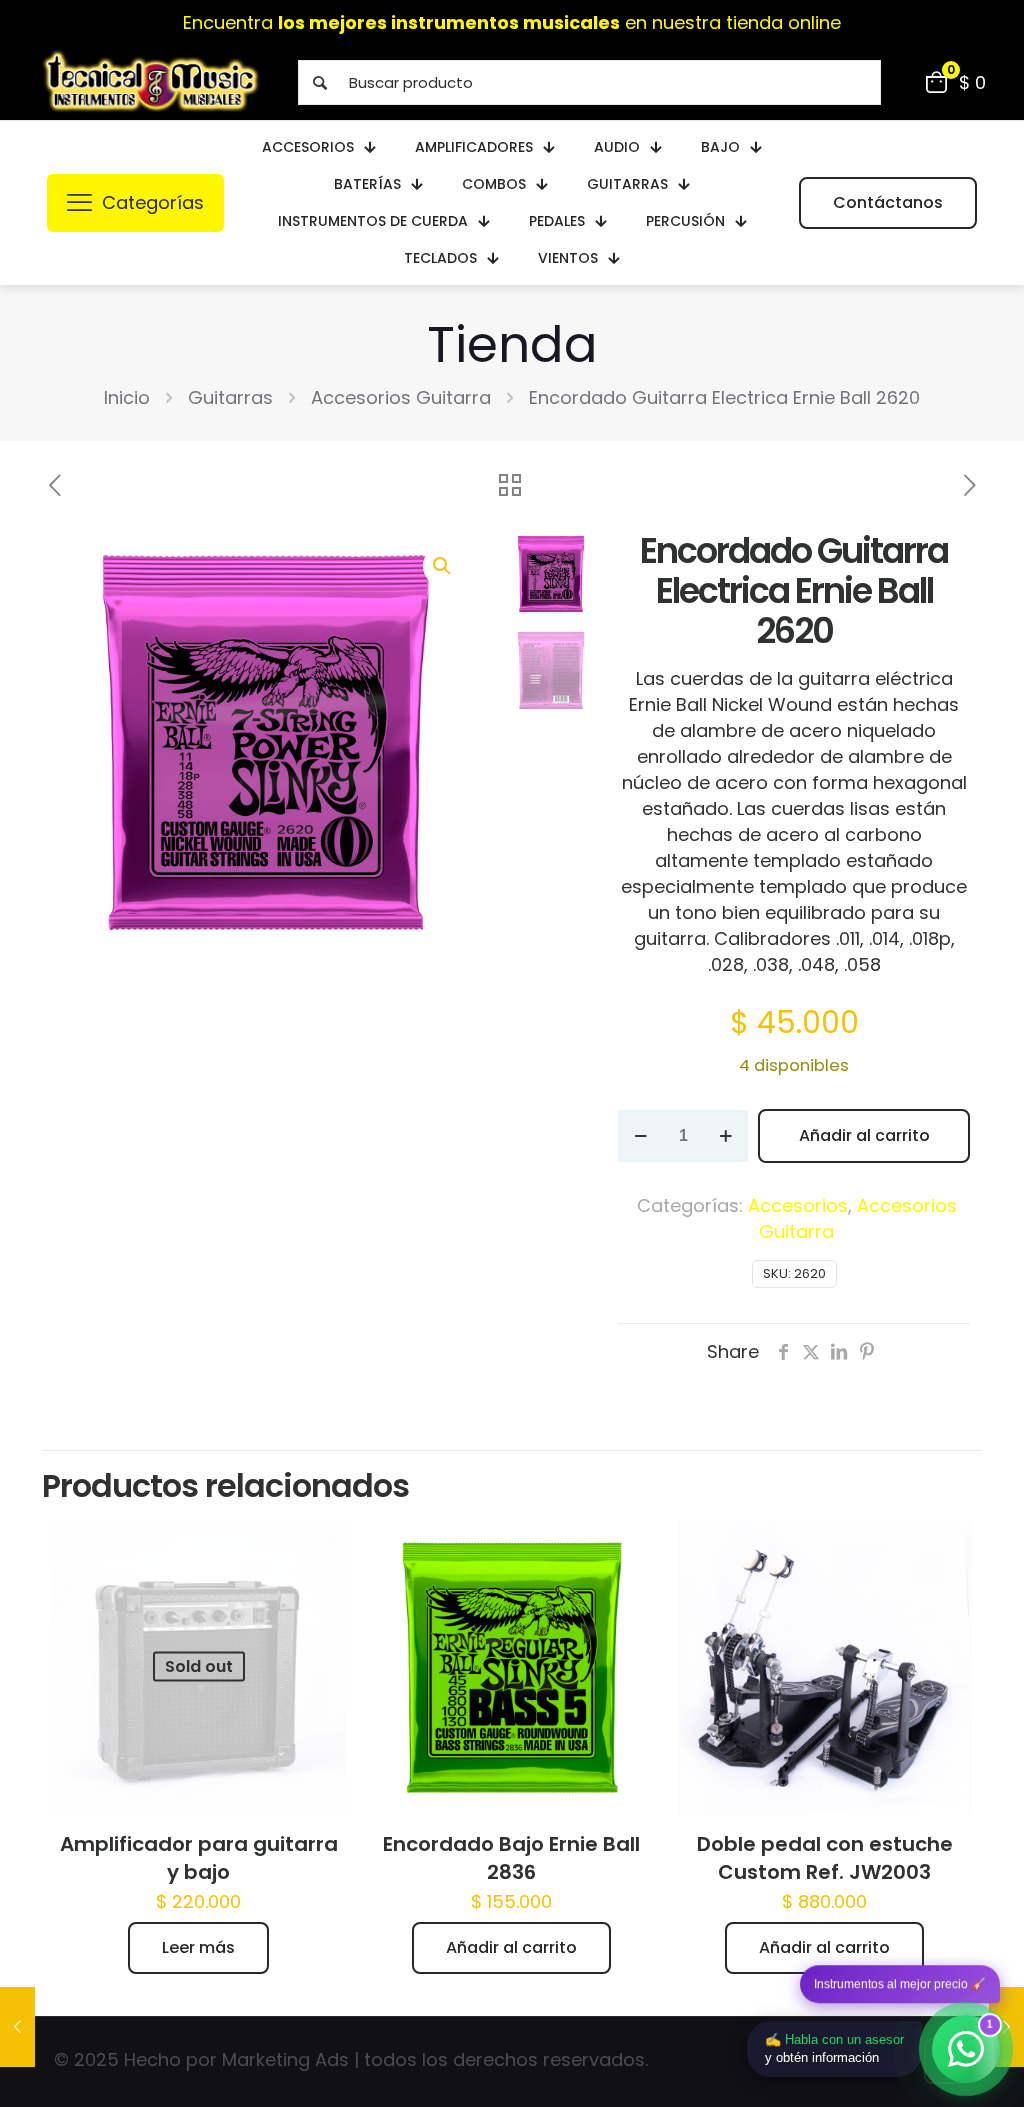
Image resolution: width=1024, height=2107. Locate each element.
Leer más (198, 1947)
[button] (443, 566)
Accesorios (798, 1205)
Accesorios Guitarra (401, 397)
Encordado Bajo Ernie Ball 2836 (511, 1858)
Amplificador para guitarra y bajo (199, 1858)
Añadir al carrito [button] (511, 1947)
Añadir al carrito (864, 1135)
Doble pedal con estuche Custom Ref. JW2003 (825, 1858)
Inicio (127, 397)
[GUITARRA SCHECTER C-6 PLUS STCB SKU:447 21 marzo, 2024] (17, 2027)
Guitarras (230, 397)
